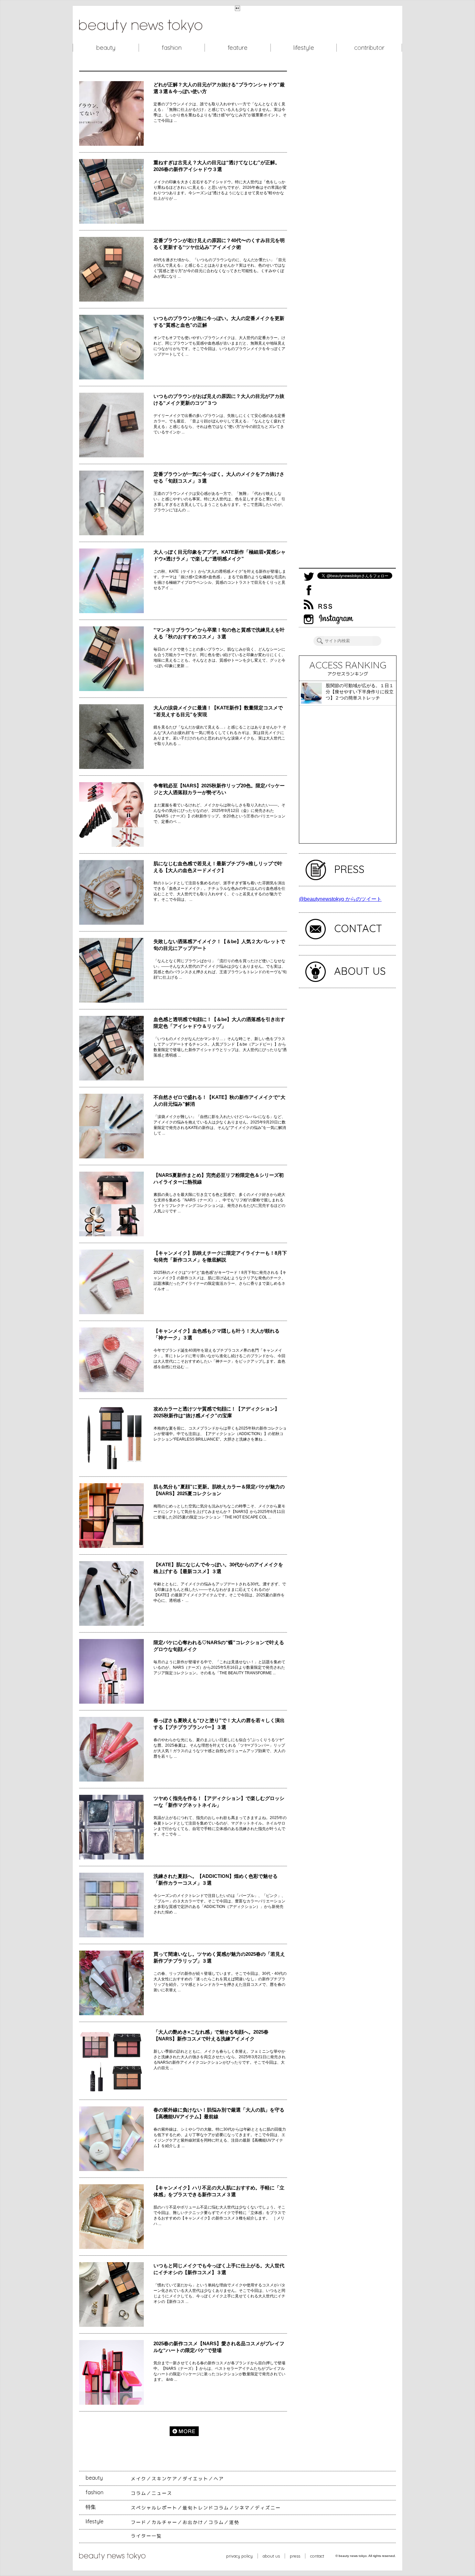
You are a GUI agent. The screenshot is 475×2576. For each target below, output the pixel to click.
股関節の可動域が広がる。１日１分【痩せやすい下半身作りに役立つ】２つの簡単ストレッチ (360, 692)
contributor (369, 48)
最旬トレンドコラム (206, 2508)
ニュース (162, 2493)
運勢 (234, 2522)
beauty (106, 48)
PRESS (349, 869)
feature (238, 48)
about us (271, 2556)
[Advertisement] (347, 319)
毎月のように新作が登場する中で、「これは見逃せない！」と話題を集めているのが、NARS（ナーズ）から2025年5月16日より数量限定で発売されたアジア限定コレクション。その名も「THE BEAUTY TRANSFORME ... (219, 1667)
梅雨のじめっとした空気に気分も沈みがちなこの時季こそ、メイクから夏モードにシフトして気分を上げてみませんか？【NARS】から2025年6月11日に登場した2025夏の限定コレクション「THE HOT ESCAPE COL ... (219, 1512)
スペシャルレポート (154, 2508)
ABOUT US (360, 971)
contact (317, 2556)
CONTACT (358, 928)
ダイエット (195, 2479)
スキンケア (164, 2479)
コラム (139, 2493)
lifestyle (304, 48)
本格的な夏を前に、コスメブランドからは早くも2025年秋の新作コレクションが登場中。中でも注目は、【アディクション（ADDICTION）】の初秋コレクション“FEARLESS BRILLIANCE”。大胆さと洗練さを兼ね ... (220, 1434)
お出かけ (193, 2522)
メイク (139, 2479)
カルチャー (164, 2522)
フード (139, 2522)
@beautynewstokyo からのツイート (340, 899)
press (295, 2556)
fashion (172, 48)
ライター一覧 (146, 2536)
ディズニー (268, 2508)
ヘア (219, 2479)
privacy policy (239, 2556)
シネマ (242, 2508)
